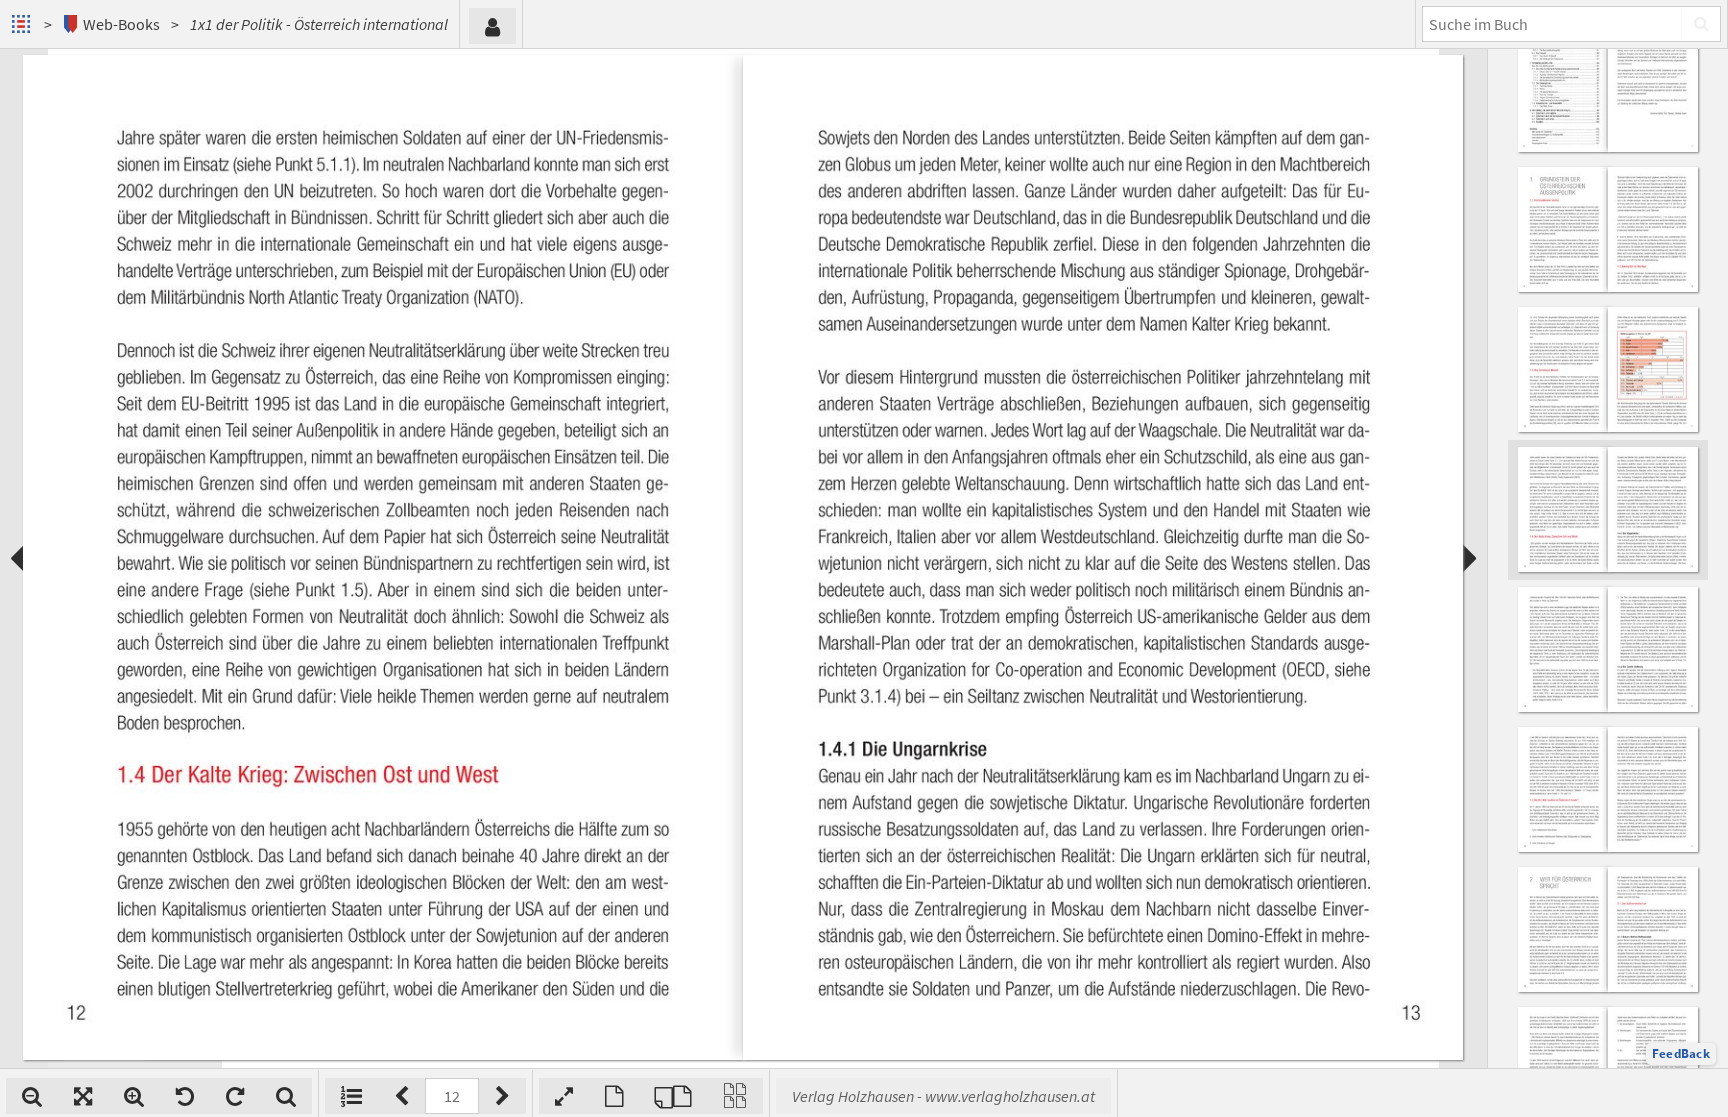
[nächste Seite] (502, 1096)
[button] (1681, 1054)
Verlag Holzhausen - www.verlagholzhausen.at (943, 1096)
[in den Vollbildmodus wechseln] (564, 1096)
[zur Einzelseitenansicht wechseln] (614, 1096)
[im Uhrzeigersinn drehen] (235, 1096)
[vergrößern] (134, 1096)
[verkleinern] (32, 1096)
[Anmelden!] (492, 26)
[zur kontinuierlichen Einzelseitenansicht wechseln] (735, 1096)
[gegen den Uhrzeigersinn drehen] (185, 1096)
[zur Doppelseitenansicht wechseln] (673, 1096)
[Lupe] (286, 1096)
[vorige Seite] (401, 1096)
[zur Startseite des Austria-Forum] (23, 24)
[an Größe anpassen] (83, 1096)
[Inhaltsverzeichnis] (351, 1096)
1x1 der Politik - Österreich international (319, 24)
